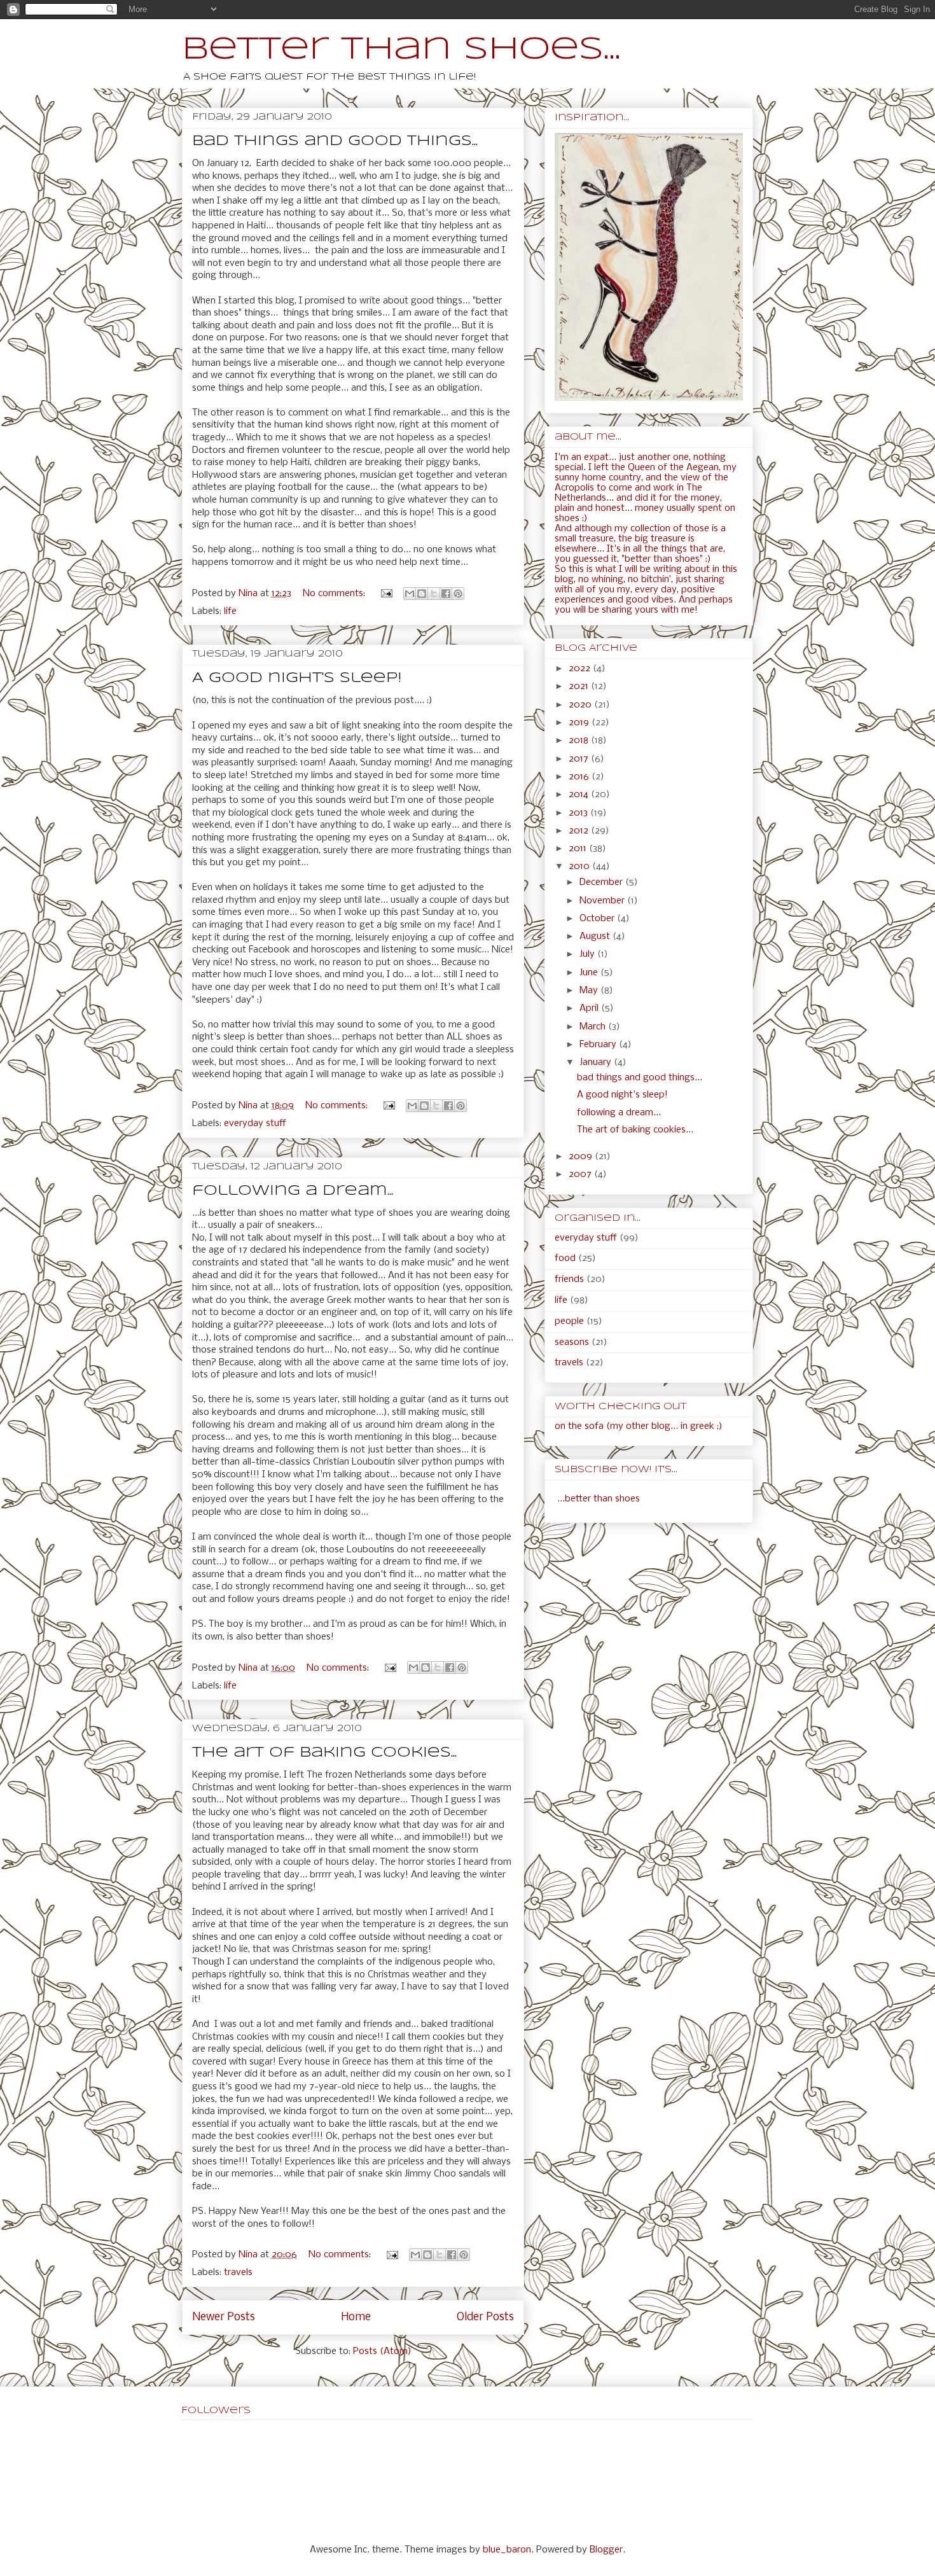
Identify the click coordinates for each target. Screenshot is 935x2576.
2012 (580, 831)
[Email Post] (386, 594)
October (598, 919)
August (596, 936)
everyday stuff (255, 1124)
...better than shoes (599, 1499)
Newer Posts (224, 2317)
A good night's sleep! (297, 678)
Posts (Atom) (382, 2351)
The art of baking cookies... (324, 1753)
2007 (581, 1174)
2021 (580, 686)
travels (238, 2273)
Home (356, 2317)
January (597, 1062)
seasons (572, 1342)
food (565, 1258)
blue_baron (507, 2550)
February (599, 1045)
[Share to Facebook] (446, 594)
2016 (580, 777)
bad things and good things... (335, 141)
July (588, 954)
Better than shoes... (401, 50)
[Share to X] (434, 594)
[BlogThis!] (422, 594)
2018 (580, 741)
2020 (581, 705)
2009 (582, 1157)
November (603, 901)
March (594, 1027)
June (590, 973)
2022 (581, 669)
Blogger (606, 2550)
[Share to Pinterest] (458, 594)
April (590, 1008)
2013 (579, 813)
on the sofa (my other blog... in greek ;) (639, 1426)
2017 (580, 759)
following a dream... (293, 1191)
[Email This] (410, 594)
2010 (580, 867)
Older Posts (485, 2317)
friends (569, 1279)
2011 (579, 849)
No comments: (335, 594)
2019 (580, 723)
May (590, 991)
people (569, 1321)
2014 (580, 795)
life (230, 611)
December (602, 882)
